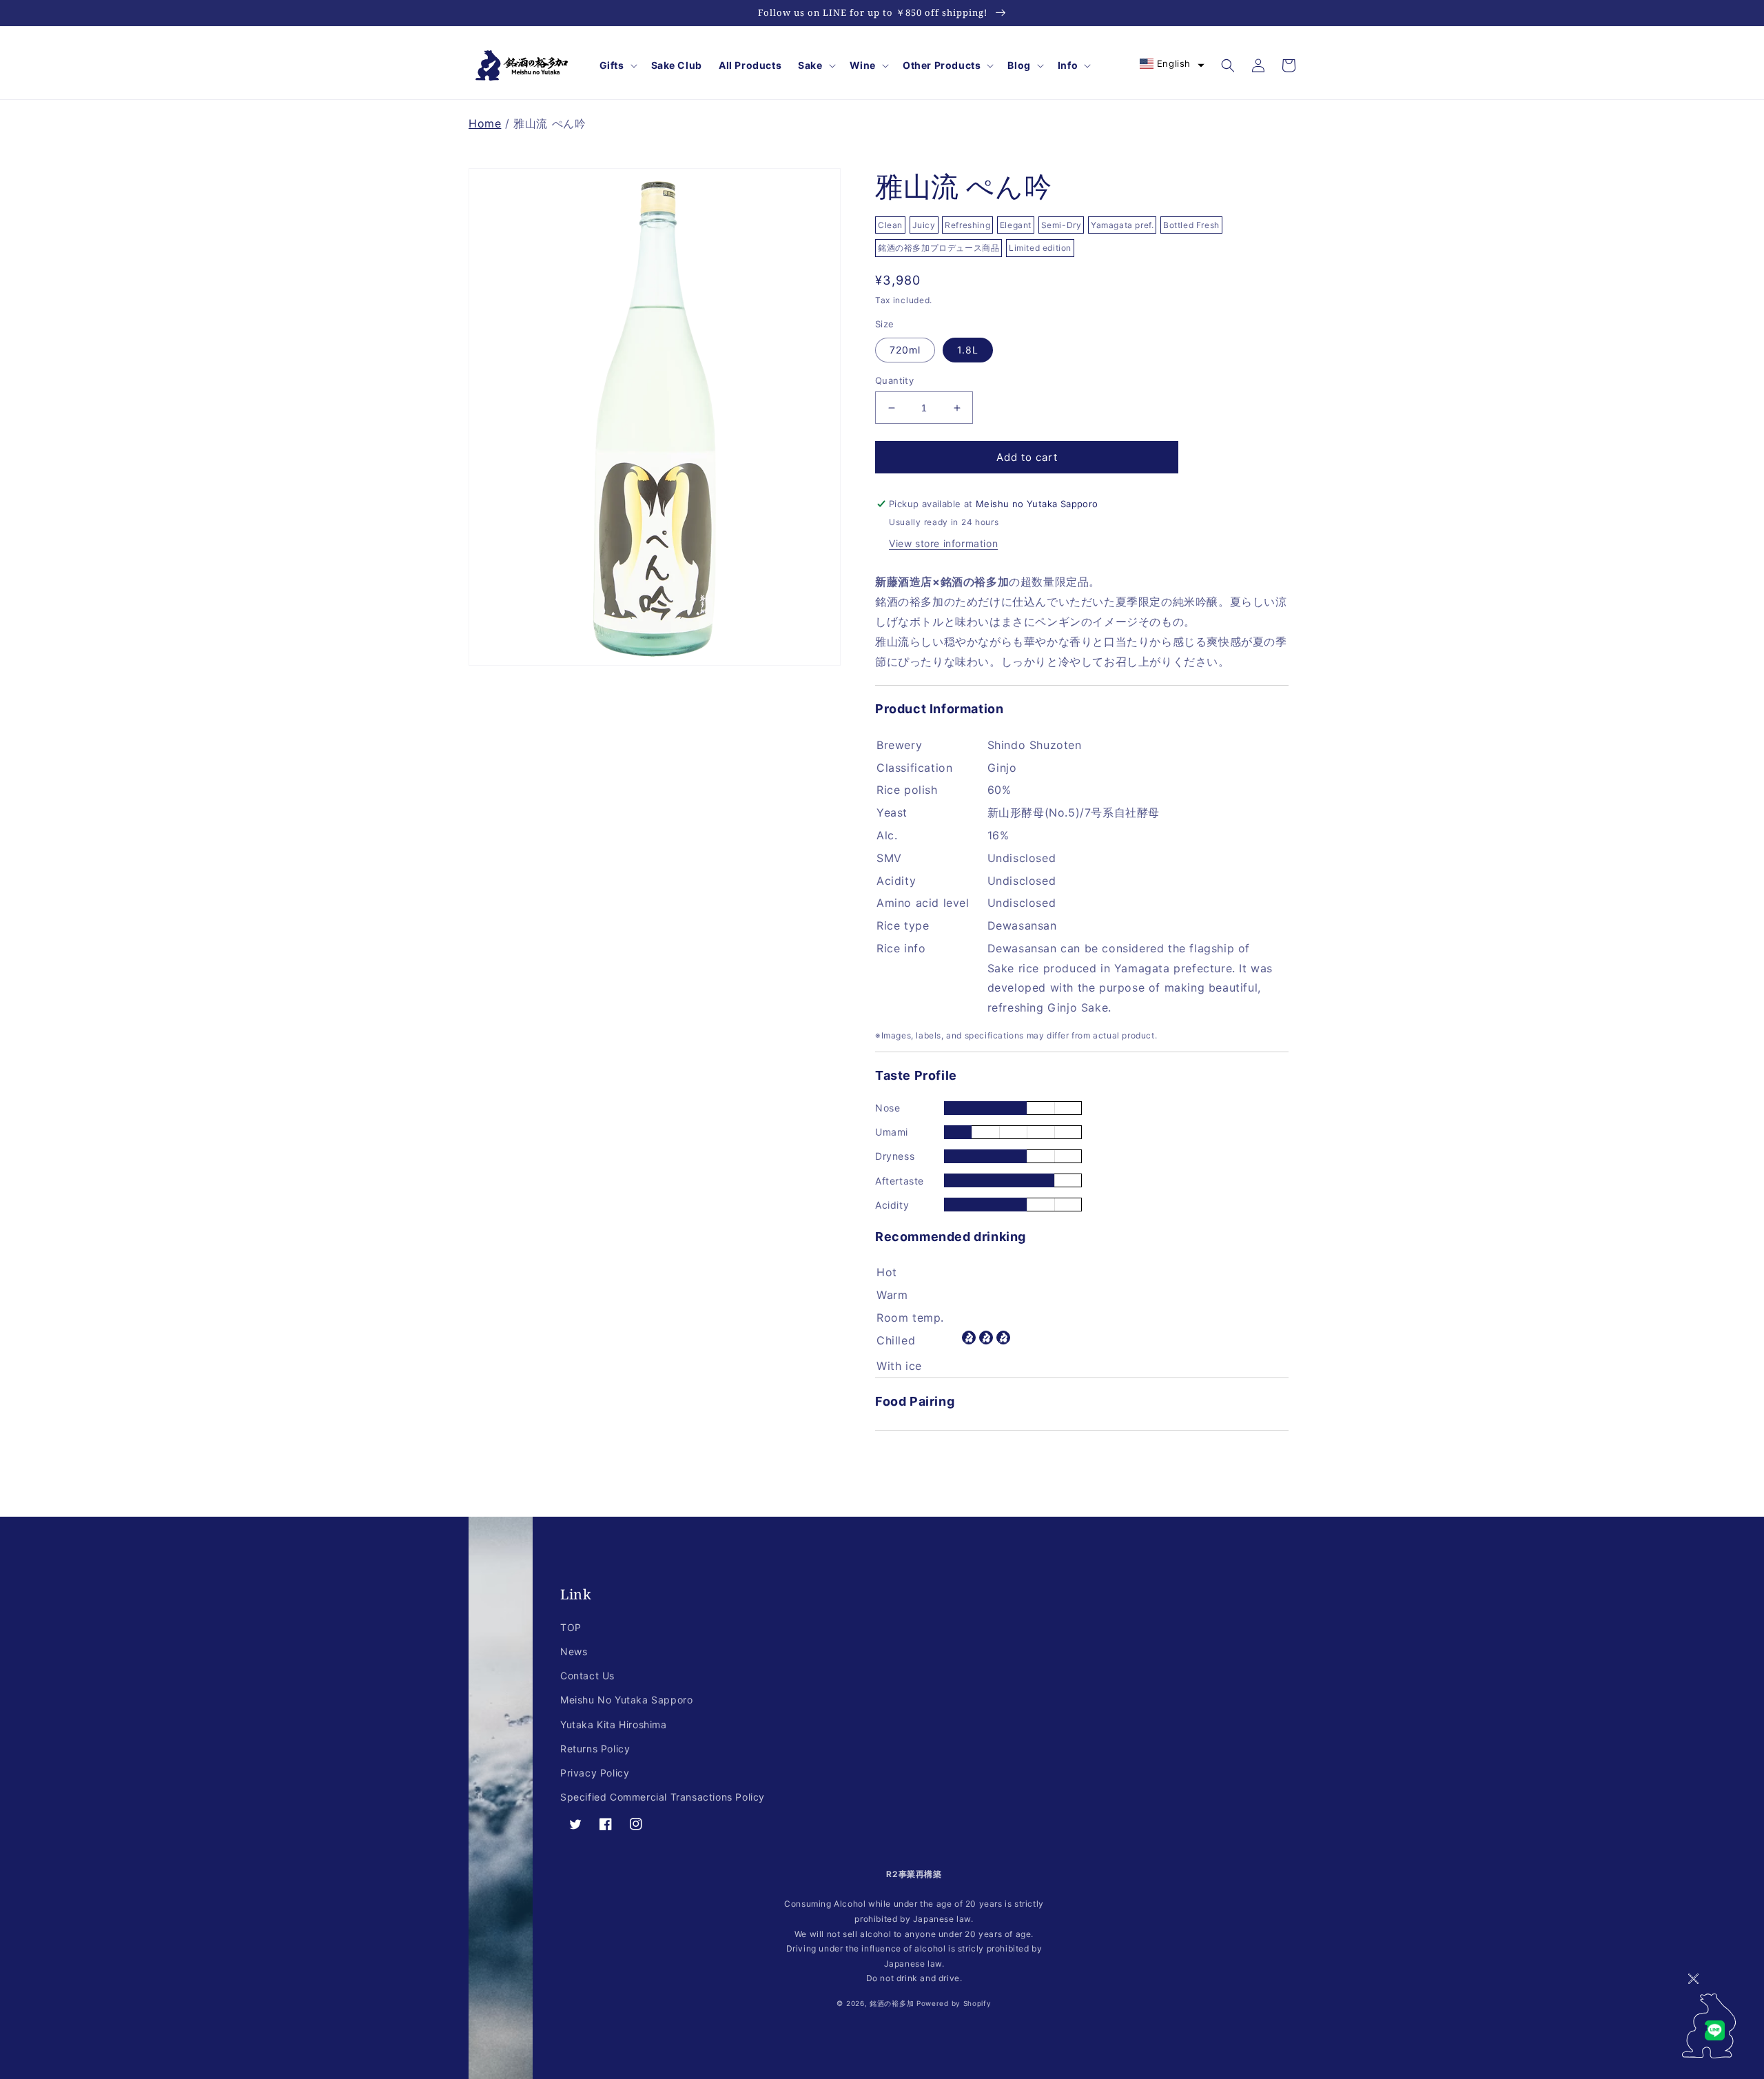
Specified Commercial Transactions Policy (663, 1797)
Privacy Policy (595, 1773)
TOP (571, 1627)
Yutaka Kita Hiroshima (614, 1724)
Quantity (894, 380)
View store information (943, 543)
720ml (905, 350)
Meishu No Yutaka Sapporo (626, 1700)
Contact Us (587, 1676)
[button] (617, 65)
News (574, 1651)
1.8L (968, 350)
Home (485, 123)
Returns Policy (595, 1749)
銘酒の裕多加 (892, 2003)
